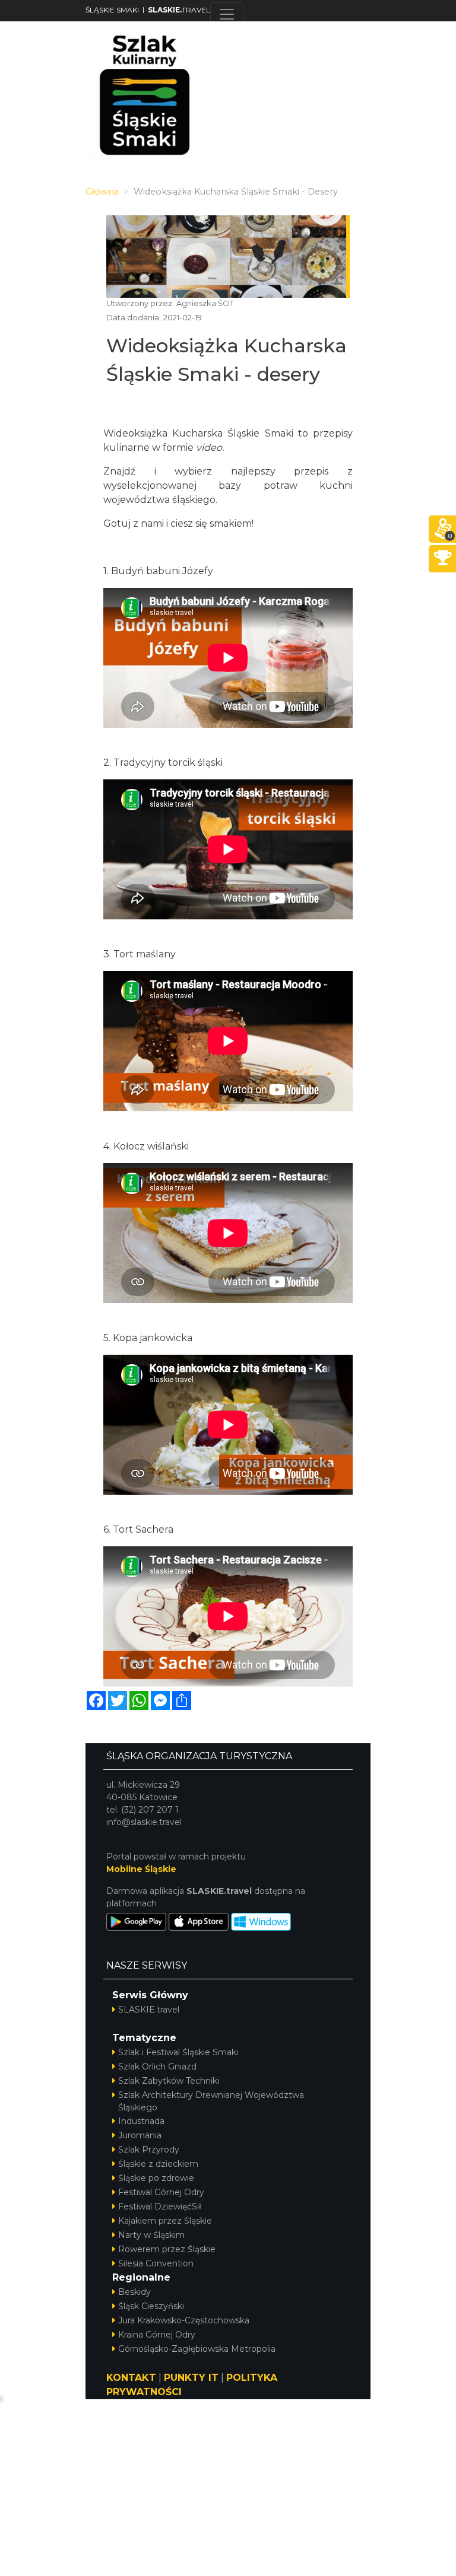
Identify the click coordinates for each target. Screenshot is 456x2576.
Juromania (140, 2135)
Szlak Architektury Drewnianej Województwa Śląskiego (211, 2101)
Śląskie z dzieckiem (158, 2164)
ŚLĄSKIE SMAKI (112, 10)
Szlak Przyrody (149, 2150)
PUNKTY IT (191, 2378)
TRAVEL (179, 10)
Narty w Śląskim (151, 2235)
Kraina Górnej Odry (157, 2335)
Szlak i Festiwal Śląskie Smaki (178, 2052)
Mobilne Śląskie (141, 1869)
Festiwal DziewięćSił (160, 2206)
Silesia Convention (156, 2263)
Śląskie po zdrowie (156, 2178)
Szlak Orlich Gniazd (157, 2066)
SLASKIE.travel (149, 2010)
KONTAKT (131, 2378)
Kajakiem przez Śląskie (165, 2221)
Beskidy (134, 2292)
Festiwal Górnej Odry (161, 2192)
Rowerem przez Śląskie (167, 2249)
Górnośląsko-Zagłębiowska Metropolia (197, 2349)
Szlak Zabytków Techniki (169, 2081)
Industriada (141, 2121)
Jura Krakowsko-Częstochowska (184, 2320)
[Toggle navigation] (227, 14)
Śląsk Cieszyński (151, 2306)
